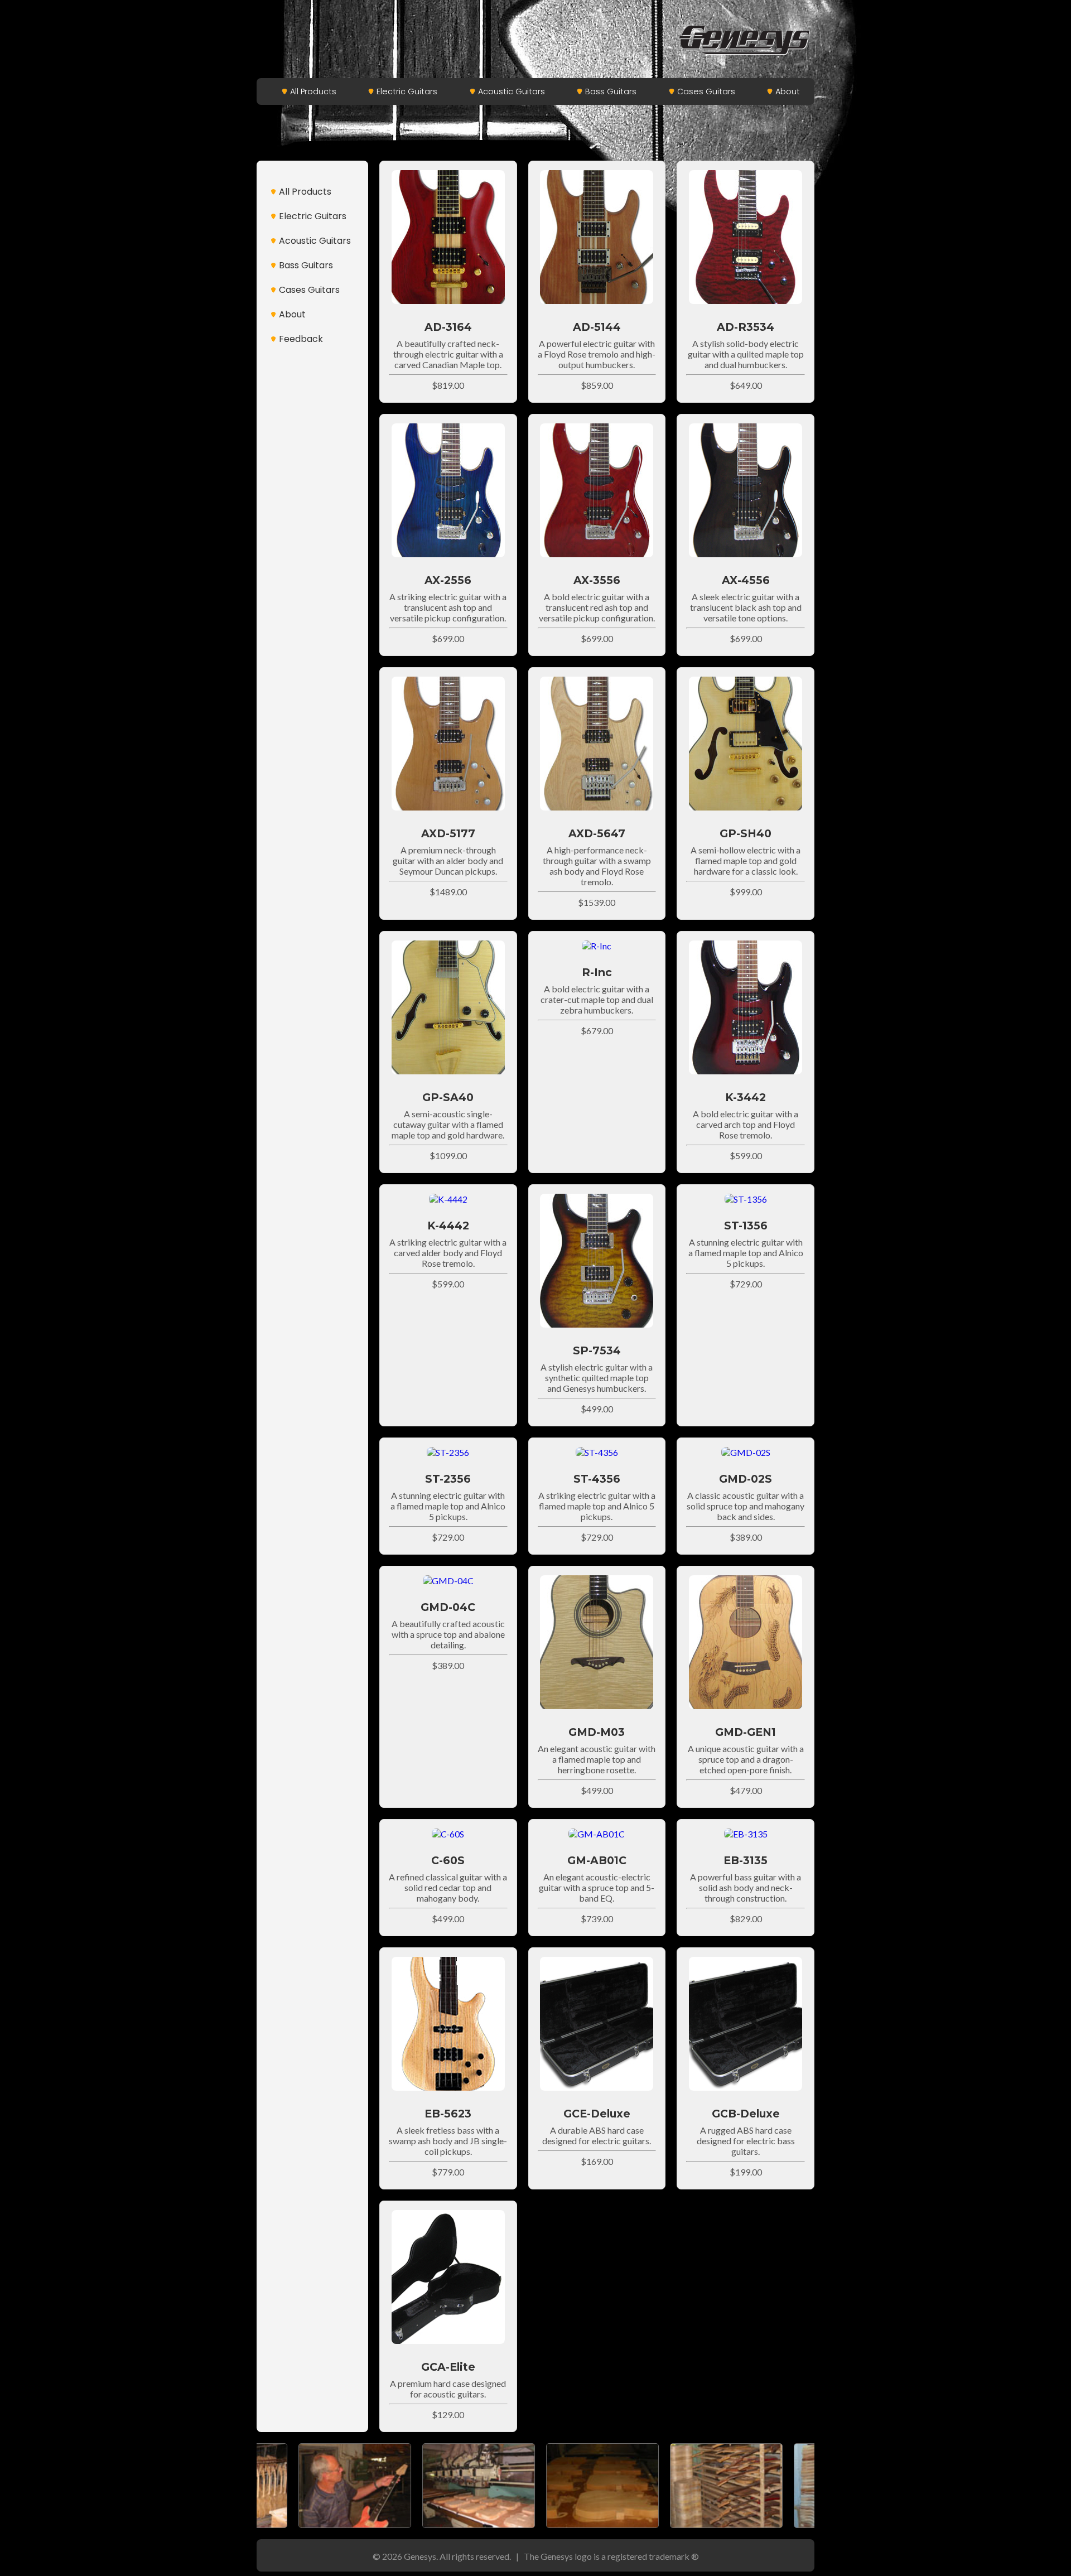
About (788, 91)
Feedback (301, 339)
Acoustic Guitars (512, 91)
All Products (313, 91)
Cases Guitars (706, 91)
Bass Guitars (611, 91)
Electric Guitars (407, 91)
